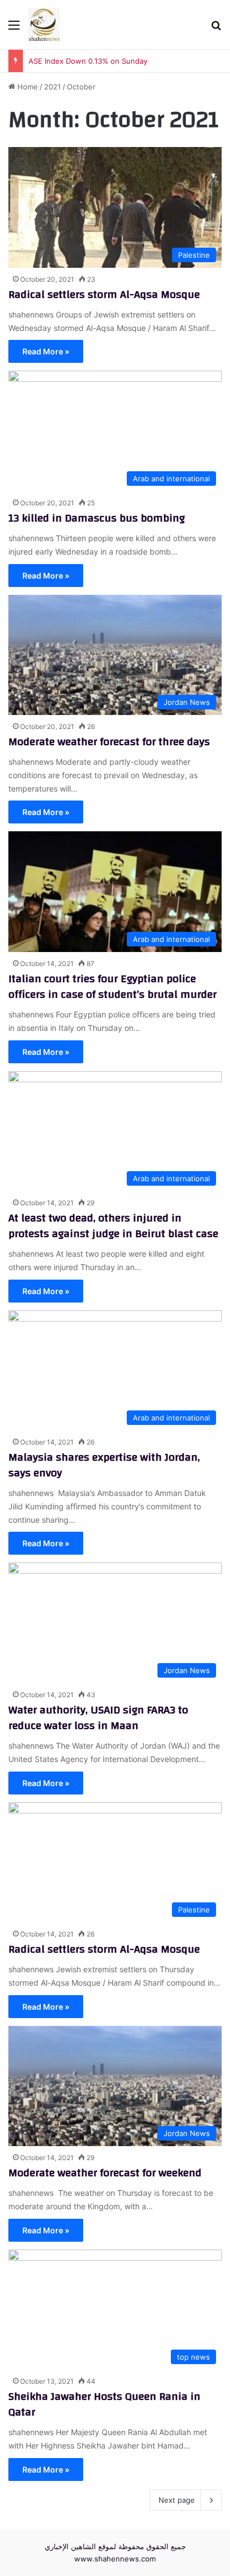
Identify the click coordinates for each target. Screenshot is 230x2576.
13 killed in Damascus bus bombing (97, 518)
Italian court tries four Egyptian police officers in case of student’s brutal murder (112, 986)
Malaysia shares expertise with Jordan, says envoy (104, 1465)
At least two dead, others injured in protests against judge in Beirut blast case (113, 1226)
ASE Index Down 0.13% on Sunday (88, 61)
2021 (52, 87)
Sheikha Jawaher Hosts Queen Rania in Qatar (104, 2404)
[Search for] (216, 29)
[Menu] (14, 29)
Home (27, 87)
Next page (177, 2500)
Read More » (46, 351)
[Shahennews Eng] (44, 25)
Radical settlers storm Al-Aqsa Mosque (104, 294)
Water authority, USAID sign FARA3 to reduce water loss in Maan (98, 1718)
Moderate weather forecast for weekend (105, 2173)
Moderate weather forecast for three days (109, 742)
